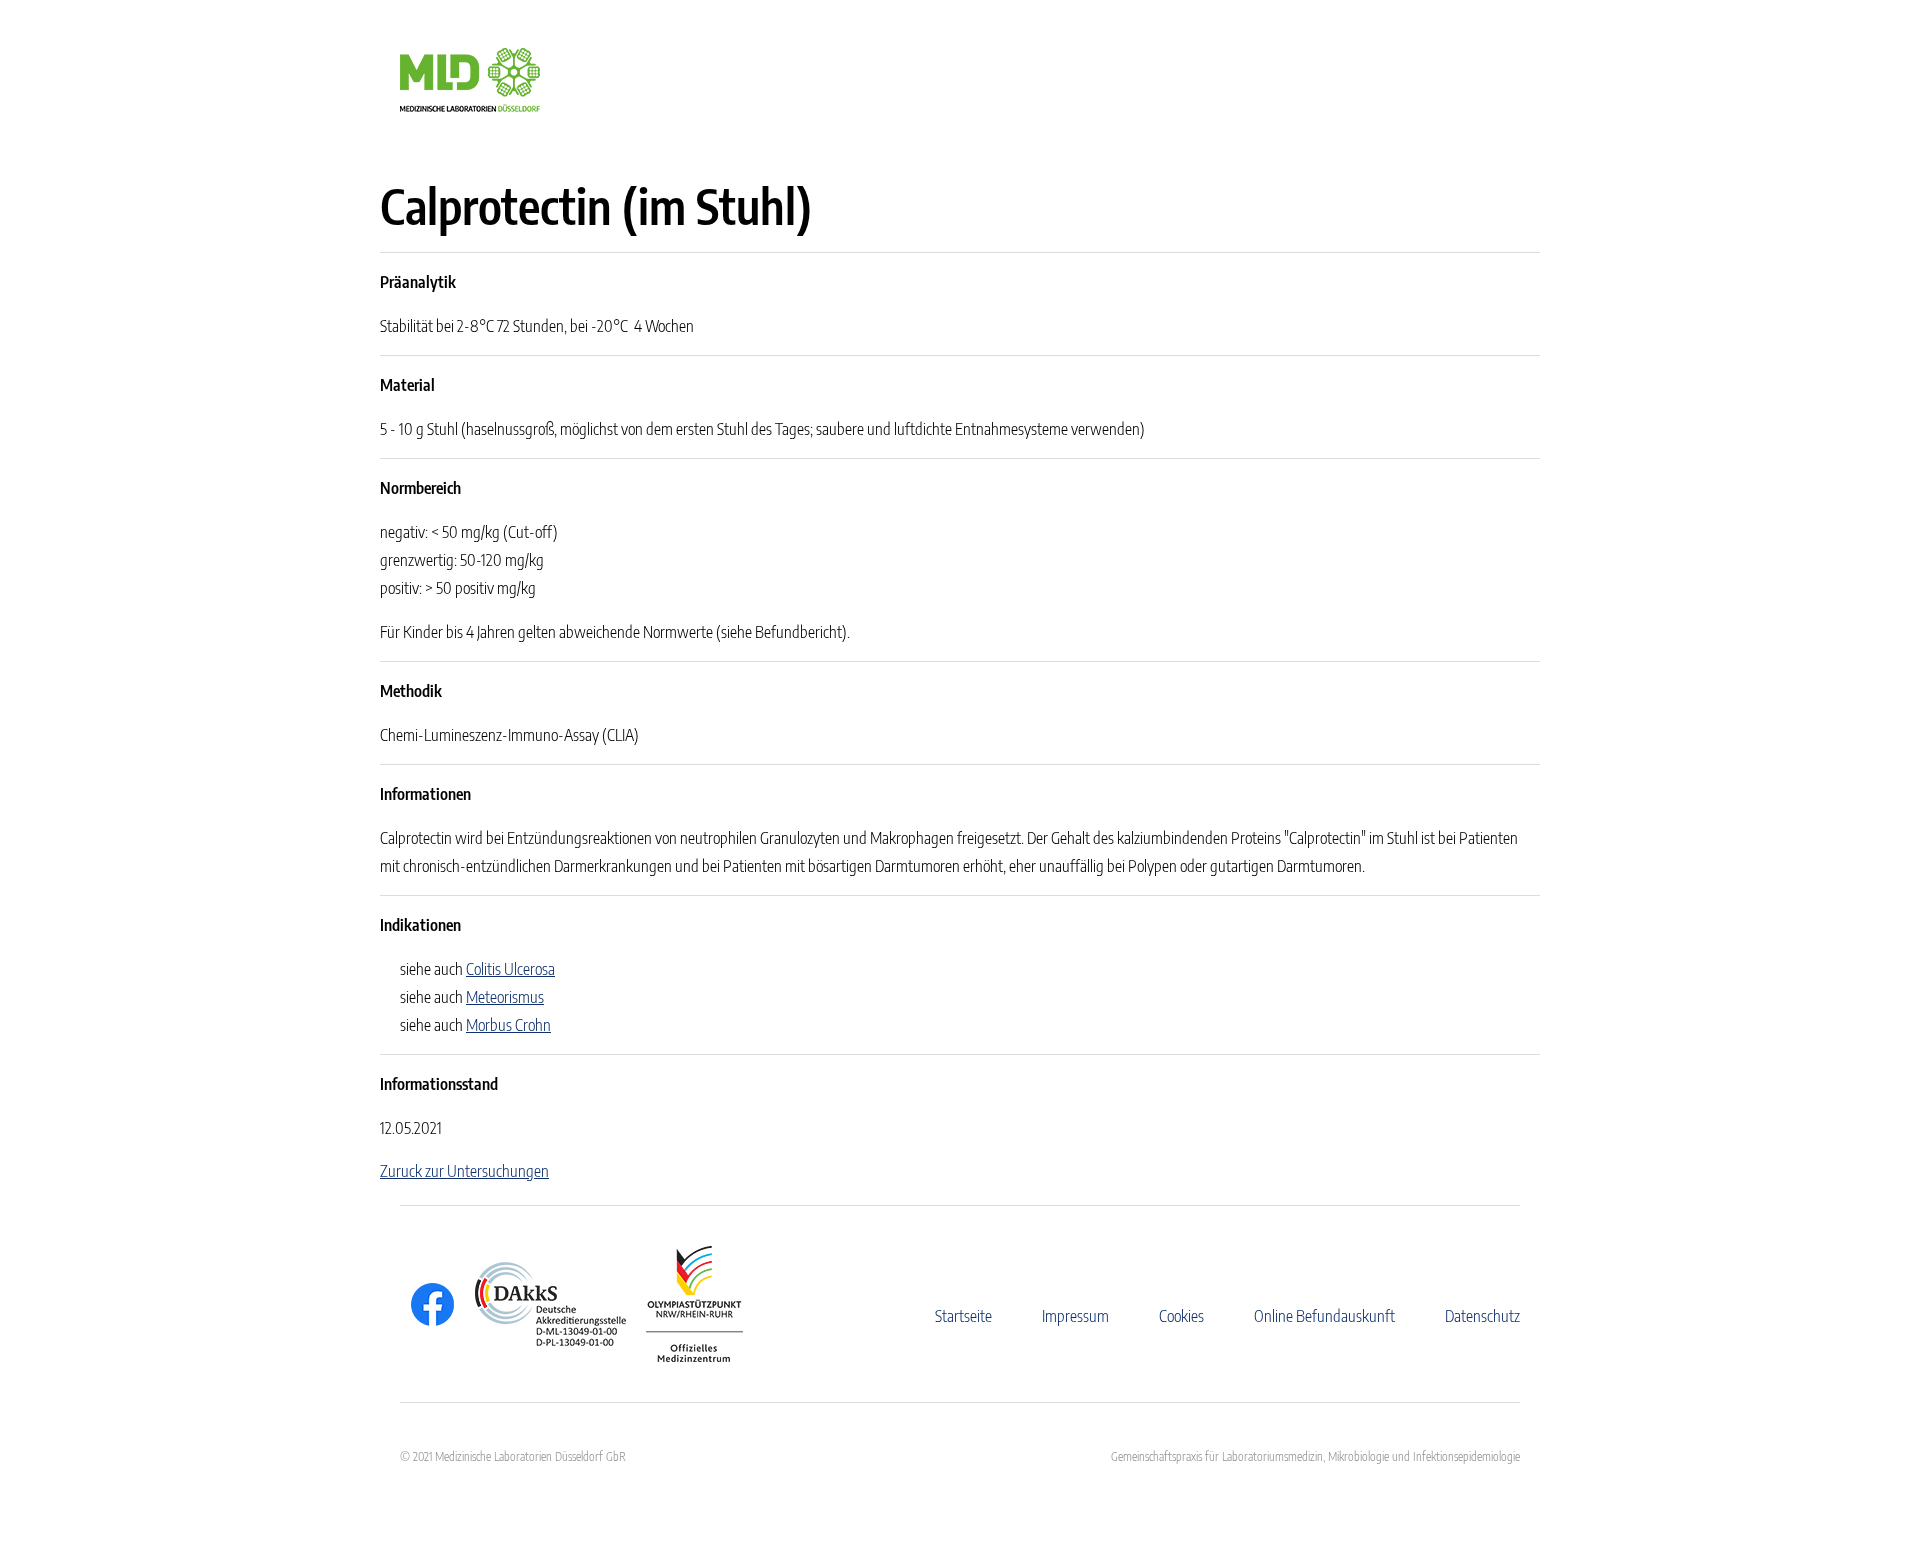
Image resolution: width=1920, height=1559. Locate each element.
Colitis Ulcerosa (510, 969)
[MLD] (470, 78)
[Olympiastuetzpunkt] (684, 1304)
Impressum (1075, 1316)
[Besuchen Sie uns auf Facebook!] (427, 1304)
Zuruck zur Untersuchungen (464, 1171)
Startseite (963, 1316)
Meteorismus (505, 997)
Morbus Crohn (508, 1025)
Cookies (1181, 1316)
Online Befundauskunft (1324, 1316)
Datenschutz (1482, 1316)
